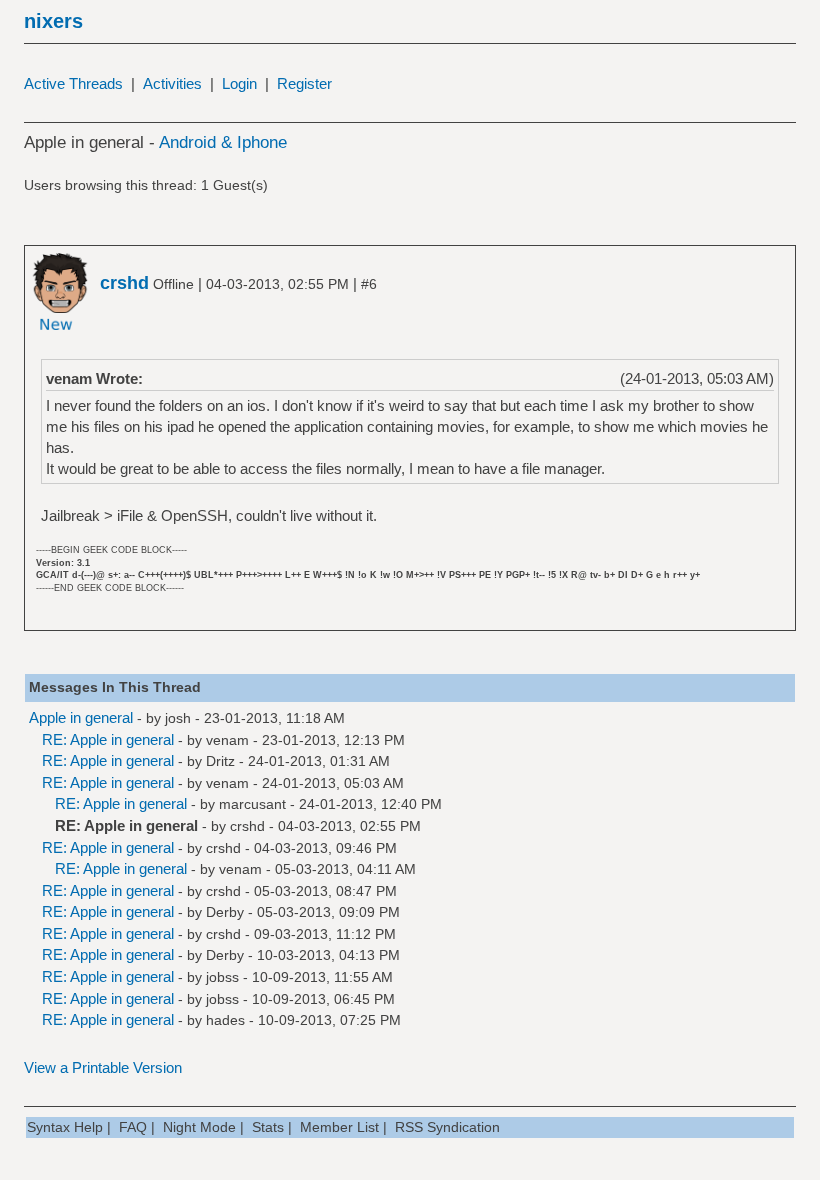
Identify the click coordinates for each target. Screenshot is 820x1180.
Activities (172, 83)
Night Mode (199, 1127)
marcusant (252, 804)
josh (178, 718)
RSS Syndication (447, 1127)
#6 (369, 284)
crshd (247, 826)
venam (227, 740)
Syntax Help (65, 1127)
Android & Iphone (223, 142)
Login (239, 83)
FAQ (133, 1127)
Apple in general (81, 717)
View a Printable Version (103, 1067)
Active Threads (73, 83)
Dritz (220, 761)
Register (304, 83)
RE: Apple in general (108, 739)
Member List (339, 1127)
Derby (225, 912)
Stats (268, 1127)
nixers (53, 21)
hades (225, 1020)
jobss (222, 977)
